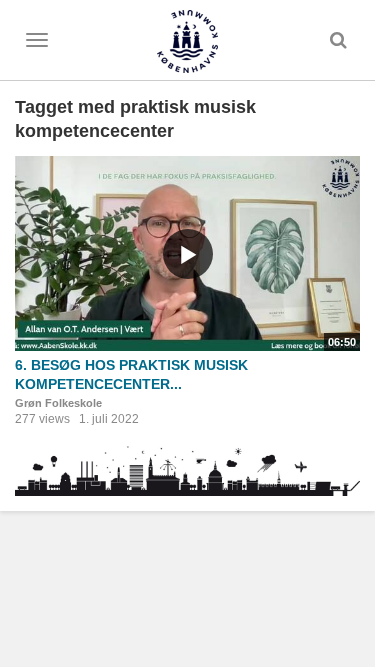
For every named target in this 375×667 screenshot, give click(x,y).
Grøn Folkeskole (58, 403)
